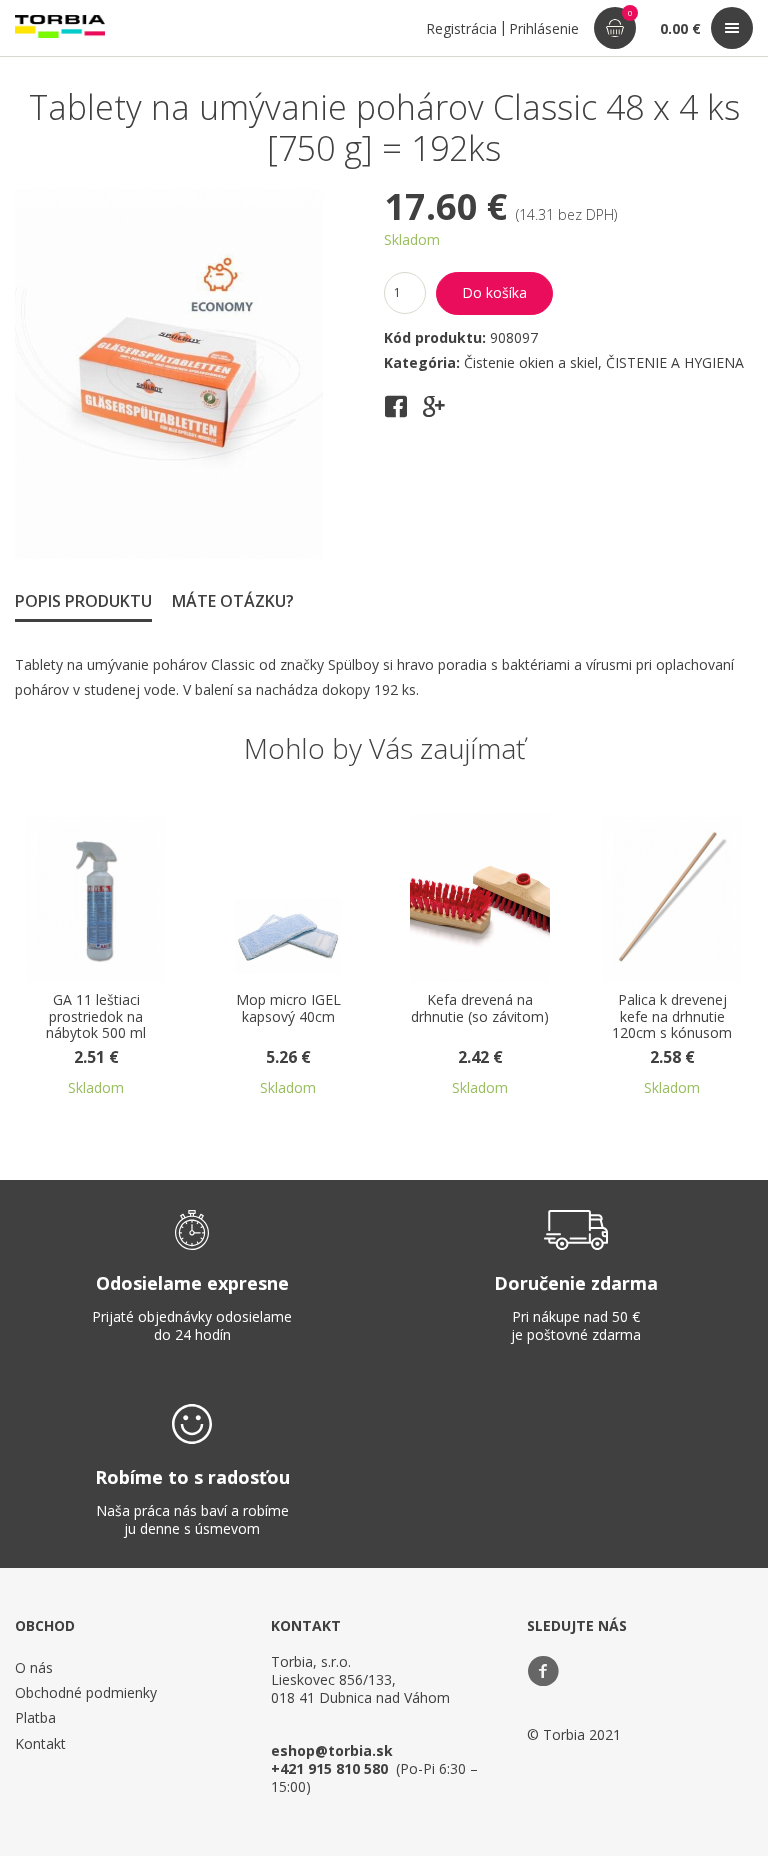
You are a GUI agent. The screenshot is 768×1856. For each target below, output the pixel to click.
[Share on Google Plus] (434, 413)
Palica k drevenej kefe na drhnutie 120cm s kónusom (672, 1017)
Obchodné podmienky (86, 1692)
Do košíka (494, 292)
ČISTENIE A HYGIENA (675, 362)
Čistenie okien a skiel (531, 362)
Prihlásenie (544, 28)
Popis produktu (83, 601)
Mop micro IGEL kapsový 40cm (288, 1009)
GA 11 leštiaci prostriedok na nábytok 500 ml (96, 1017)
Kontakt (40, 1743)
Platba (35, 1717)
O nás (34, 1667)
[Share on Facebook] (396, 413)
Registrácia (461, 28)
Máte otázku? (233, 601)
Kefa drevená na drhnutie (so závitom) (480, 1009)
